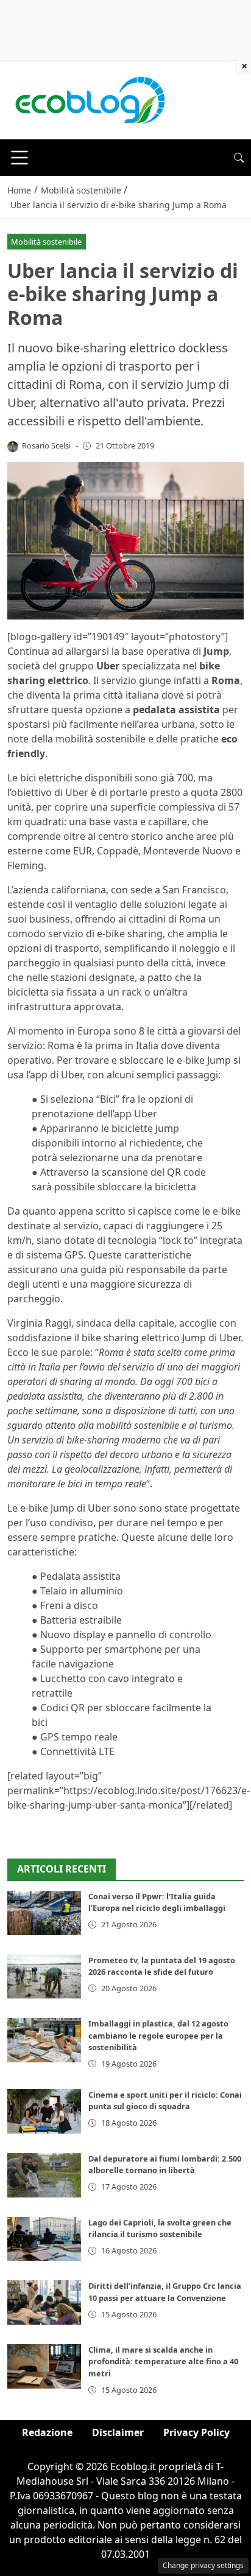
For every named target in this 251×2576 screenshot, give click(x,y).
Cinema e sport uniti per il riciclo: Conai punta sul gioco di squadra (165, 2100)
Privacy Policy (196, 2432)
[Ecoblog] (90, 99)
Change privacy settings (203, 2565)
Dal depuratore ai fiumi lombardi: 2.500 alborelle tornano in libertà (165, 2164)
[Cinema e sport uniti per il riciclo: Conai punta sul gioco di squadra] (44, 2111)
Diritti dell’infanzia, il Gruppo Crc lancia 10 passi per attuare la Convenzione (165, 2292)
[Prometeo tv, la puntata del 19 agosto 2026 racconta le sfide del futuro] (44, 1977)
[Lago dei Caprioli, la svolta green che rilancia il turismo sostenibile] (44, 2239)
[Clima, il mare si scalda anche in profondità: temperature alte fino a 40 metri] (44, 2366)
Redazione (47, 2432)
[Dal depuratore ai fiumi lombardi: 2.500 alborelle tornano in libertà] (44, 2175)
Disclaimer (118, 2432)
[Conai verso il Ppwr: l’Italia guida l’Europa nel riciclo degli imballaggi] (44, 1913)
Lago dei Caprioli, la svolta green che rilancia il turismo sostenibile (160, 2228)
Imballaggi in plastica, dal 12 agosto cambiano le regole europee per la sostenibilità (158, 2035)
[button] (239, 158)
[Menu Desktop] (19, 158)
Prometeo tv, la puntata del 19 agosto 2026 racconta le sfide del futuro (162, 1966)
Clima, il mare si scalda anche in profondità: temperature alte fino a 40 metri (163, 2361)
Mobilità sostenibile (46, 242)
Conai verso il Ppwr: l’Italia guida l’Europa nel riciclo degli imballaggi (157, 1902)
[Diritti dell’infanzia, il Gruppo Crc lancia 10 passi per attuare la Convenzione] (44, 2302)
